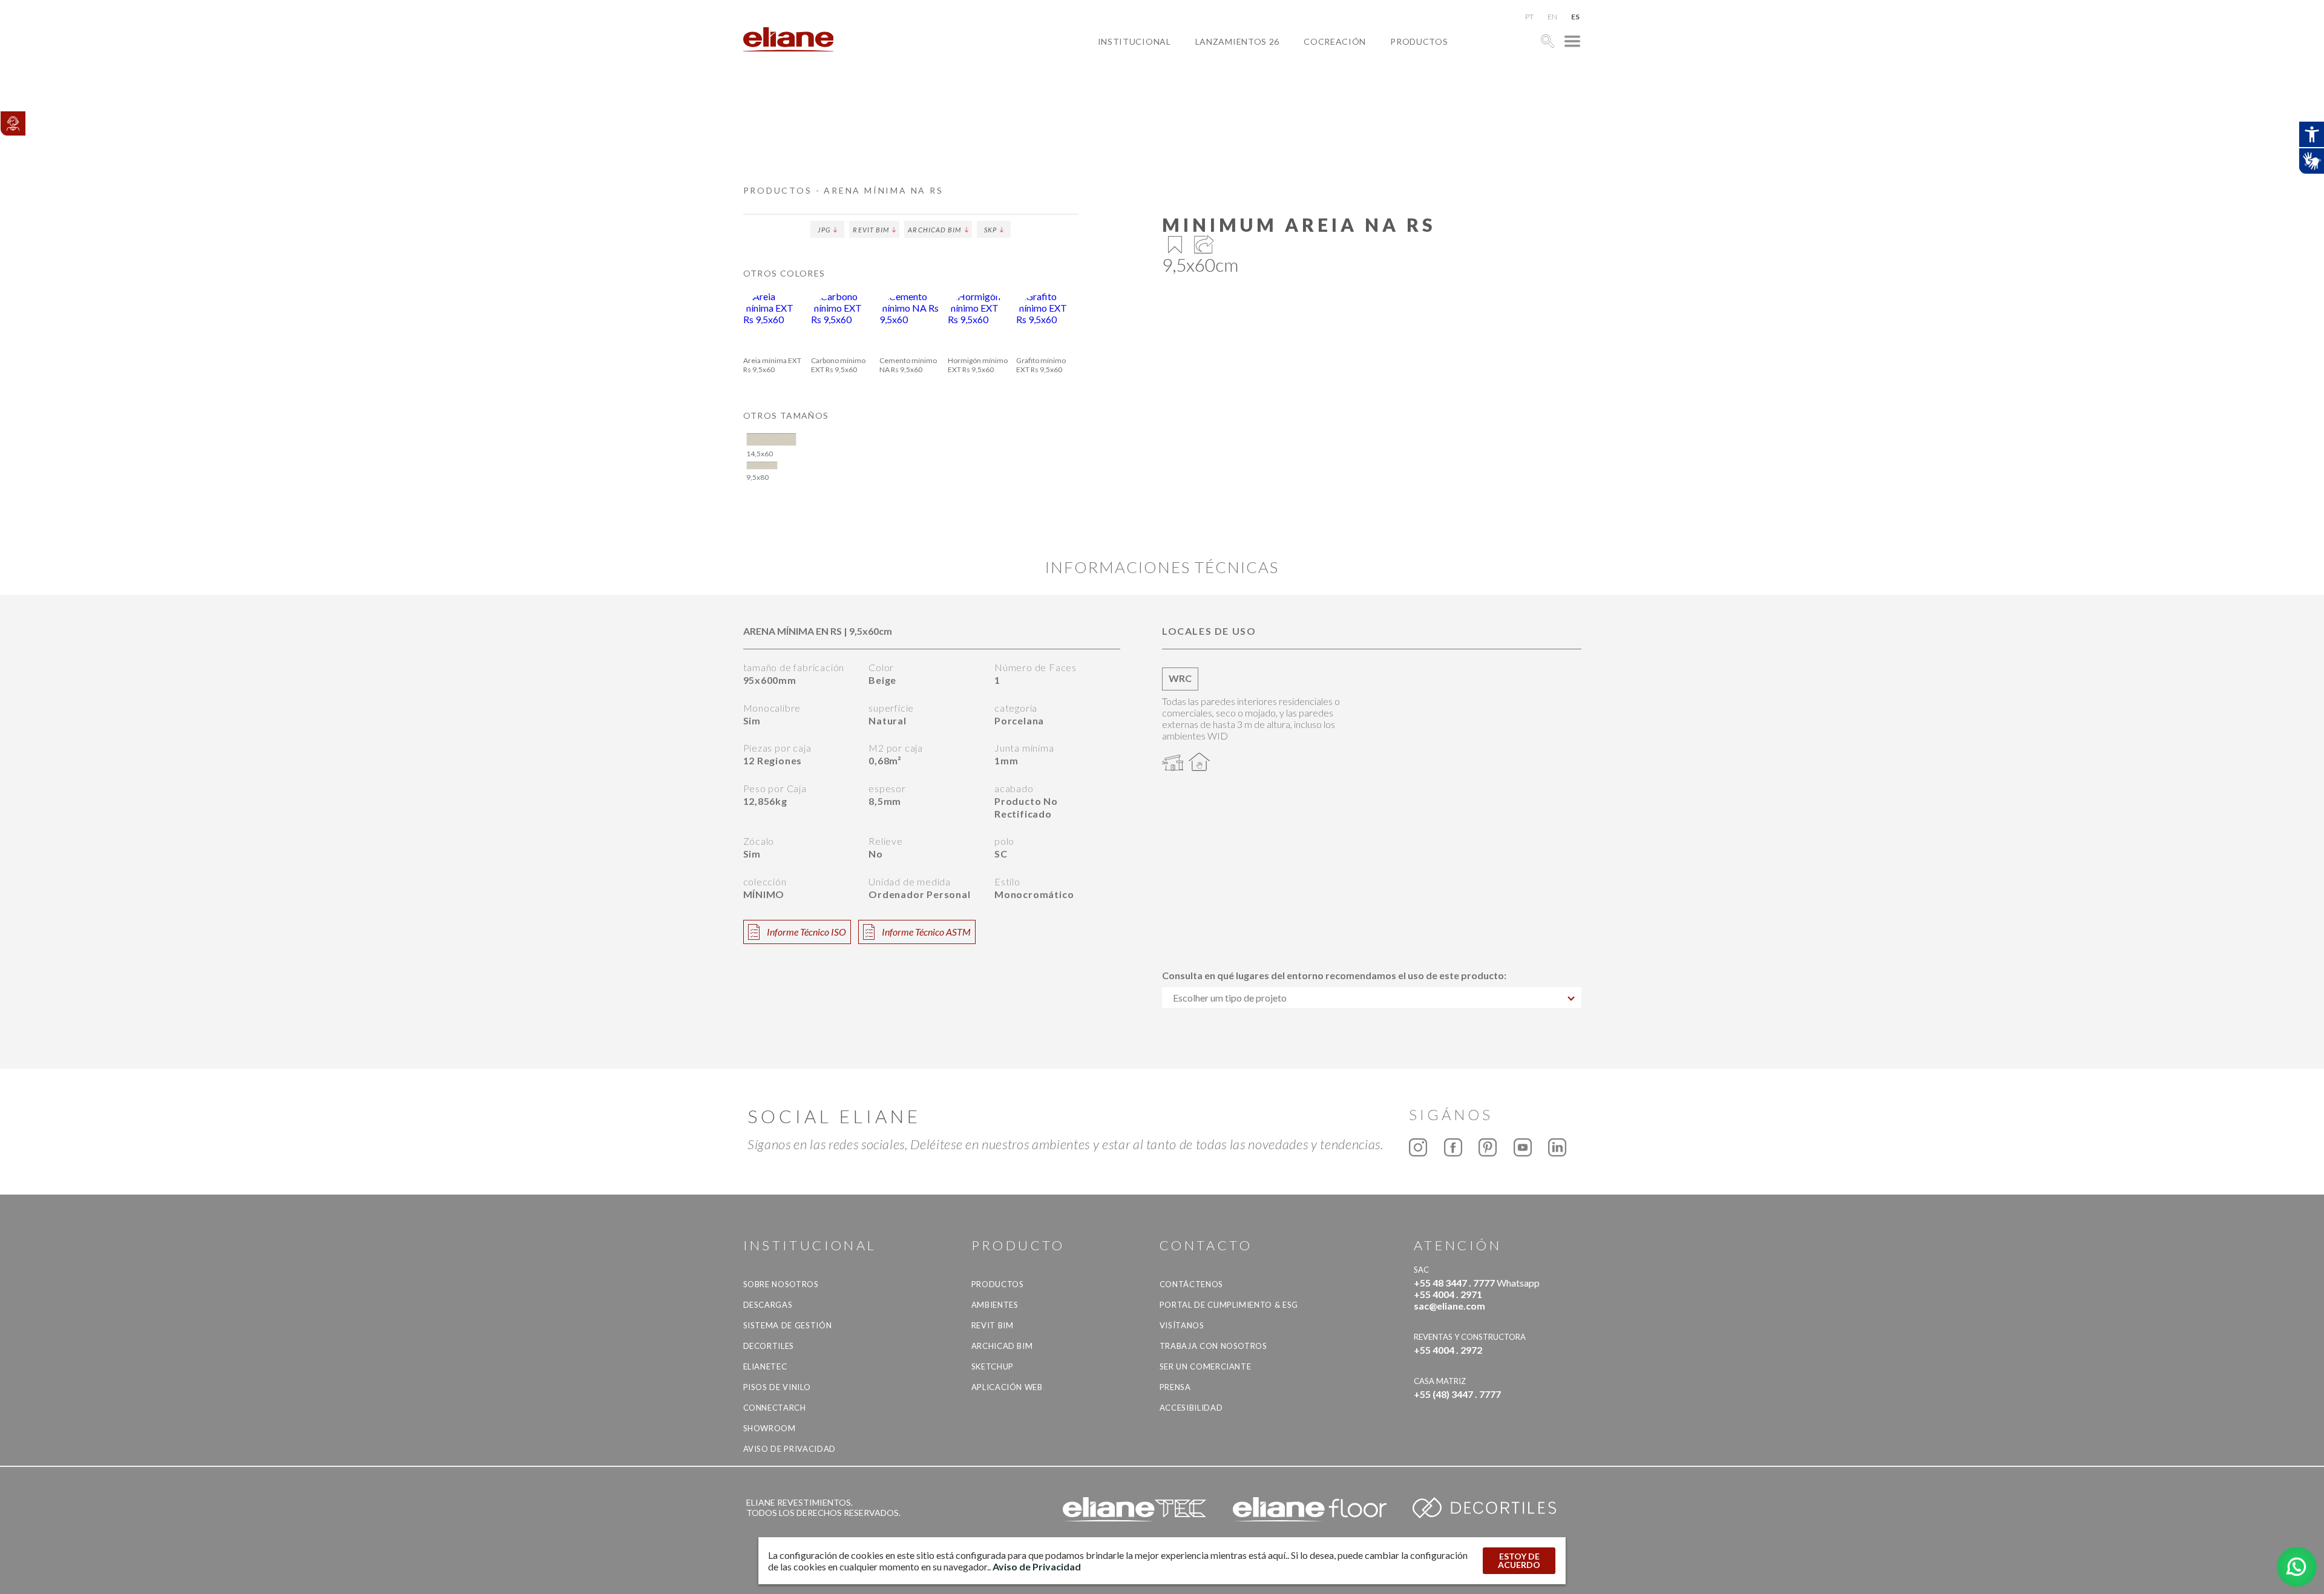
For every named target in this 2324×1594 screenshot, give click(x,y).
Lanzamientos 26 (1238, 41)
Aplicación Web (1007, 1387)
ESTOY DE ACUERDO (1519, 1560)
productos (1419, 41)
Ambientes (995, 1305)
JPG (824, 230)
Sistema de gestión (788, 1325)
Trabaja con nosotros (1213, 1346)
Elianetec (765, 1366)
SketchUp (993, 1366)
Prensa (1175, 1387)
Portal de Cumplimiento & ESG (1229, 1305)
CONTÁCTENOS (1191, 1284)
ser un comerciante (1206, 1366)
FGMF (1325, 83)
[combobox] (1372, 998)
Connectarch (775, 1408)
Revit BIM (871, 230)
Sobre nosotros (781, 1284)
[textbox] (1372, 998)
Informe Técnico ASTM (926, 932)
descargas (768, 1305)
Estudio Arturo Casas (1368, 97)
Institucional (1134, 41)
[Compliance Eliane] (13, 123)
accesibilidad (1191, 1408)
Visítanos (1182, 1325)
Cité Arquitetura (1357, 69)
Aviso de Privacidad (789, 1449)
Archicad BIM (934, 230)
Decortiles (769, 1346)
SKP (990, 230)
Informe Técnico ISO (806, 932)
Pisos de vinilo (777, 1387)
